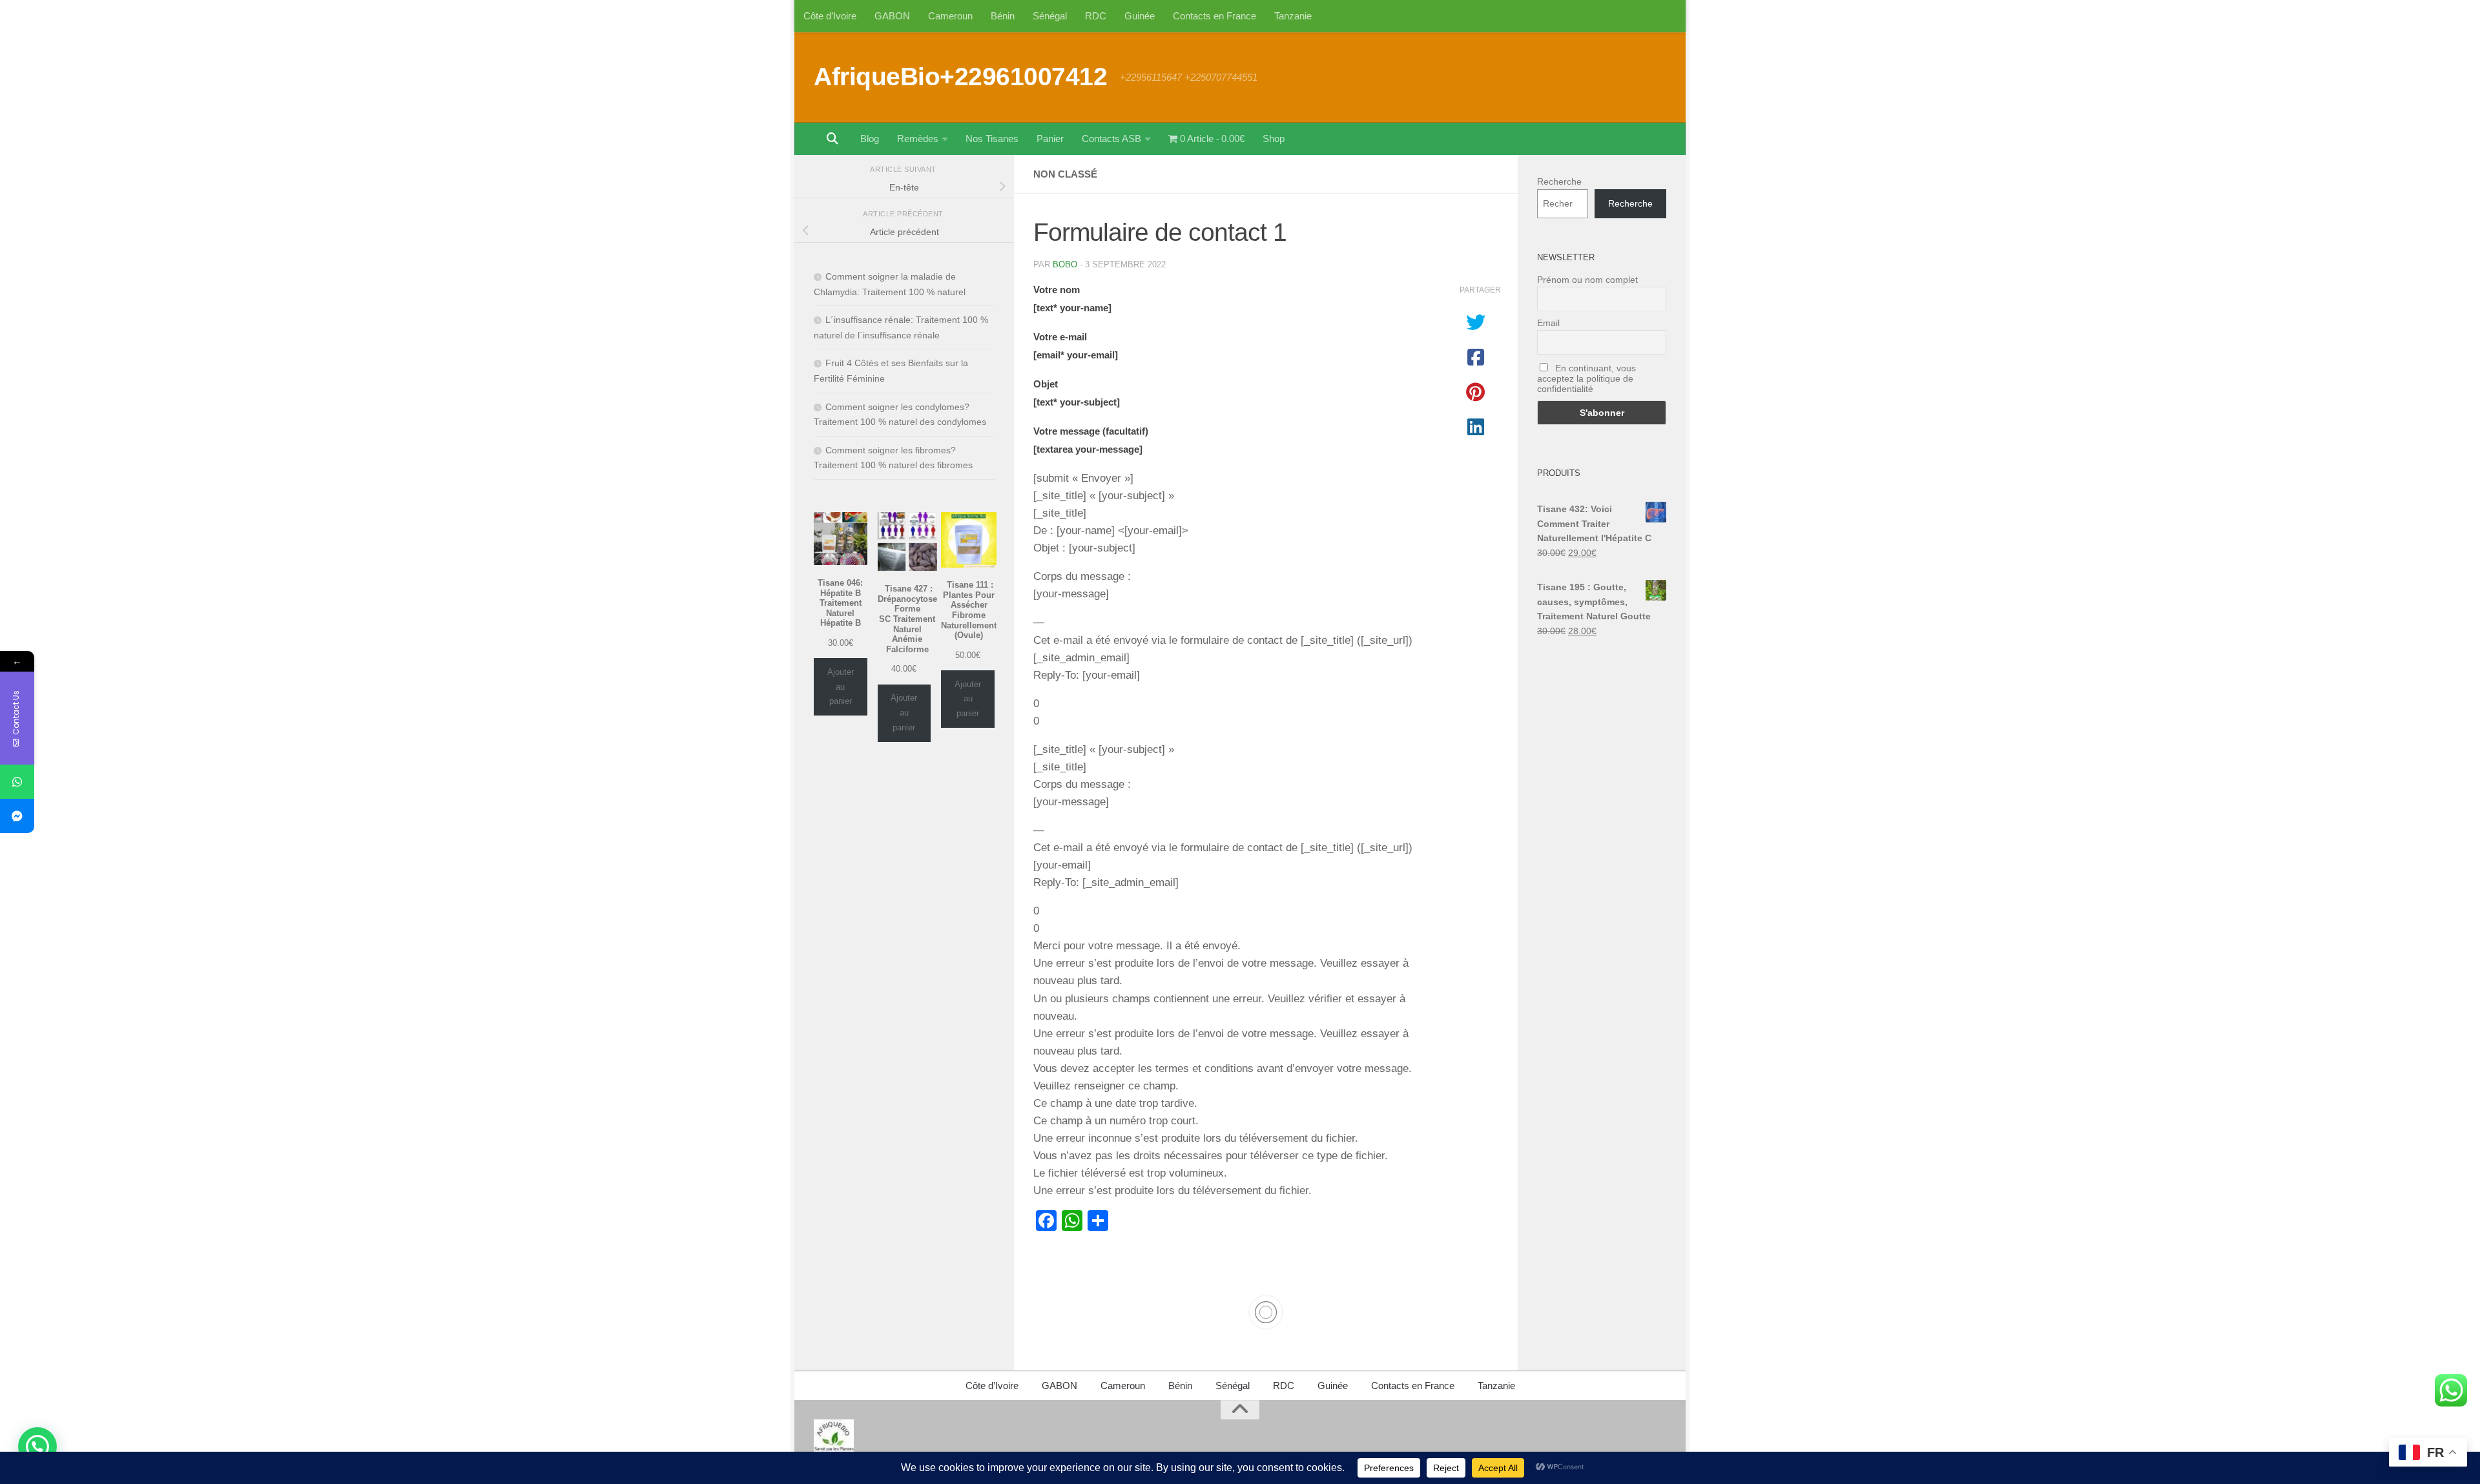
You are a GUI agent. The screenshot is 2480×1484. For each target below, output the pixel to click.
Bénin (1003, 16)
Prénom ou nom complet (1587, 280)
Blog (870, 139)
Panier (1050, 139)
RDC (1096, 16)
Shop (1274, 139)
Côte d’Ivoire (830, 16)
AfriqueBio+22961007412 (960, 76)
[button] (37, 1447)
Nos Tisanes (992, 139)
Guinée (1140, 16)
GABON (892, 16)
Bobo (1065, 264)
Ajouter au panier (841, 686)
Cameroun (950, 16)
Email (1548, 323)
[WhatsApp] (17, 782)
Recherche (1559, 181)
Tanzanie (1293, 16)
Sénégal (1050, 16)
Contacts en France (1214, 16)
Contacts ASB (1111, 139)
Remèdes (918, 139)
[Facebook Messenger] (17, 816)
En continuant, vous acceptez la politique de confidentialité (1586, 378)
